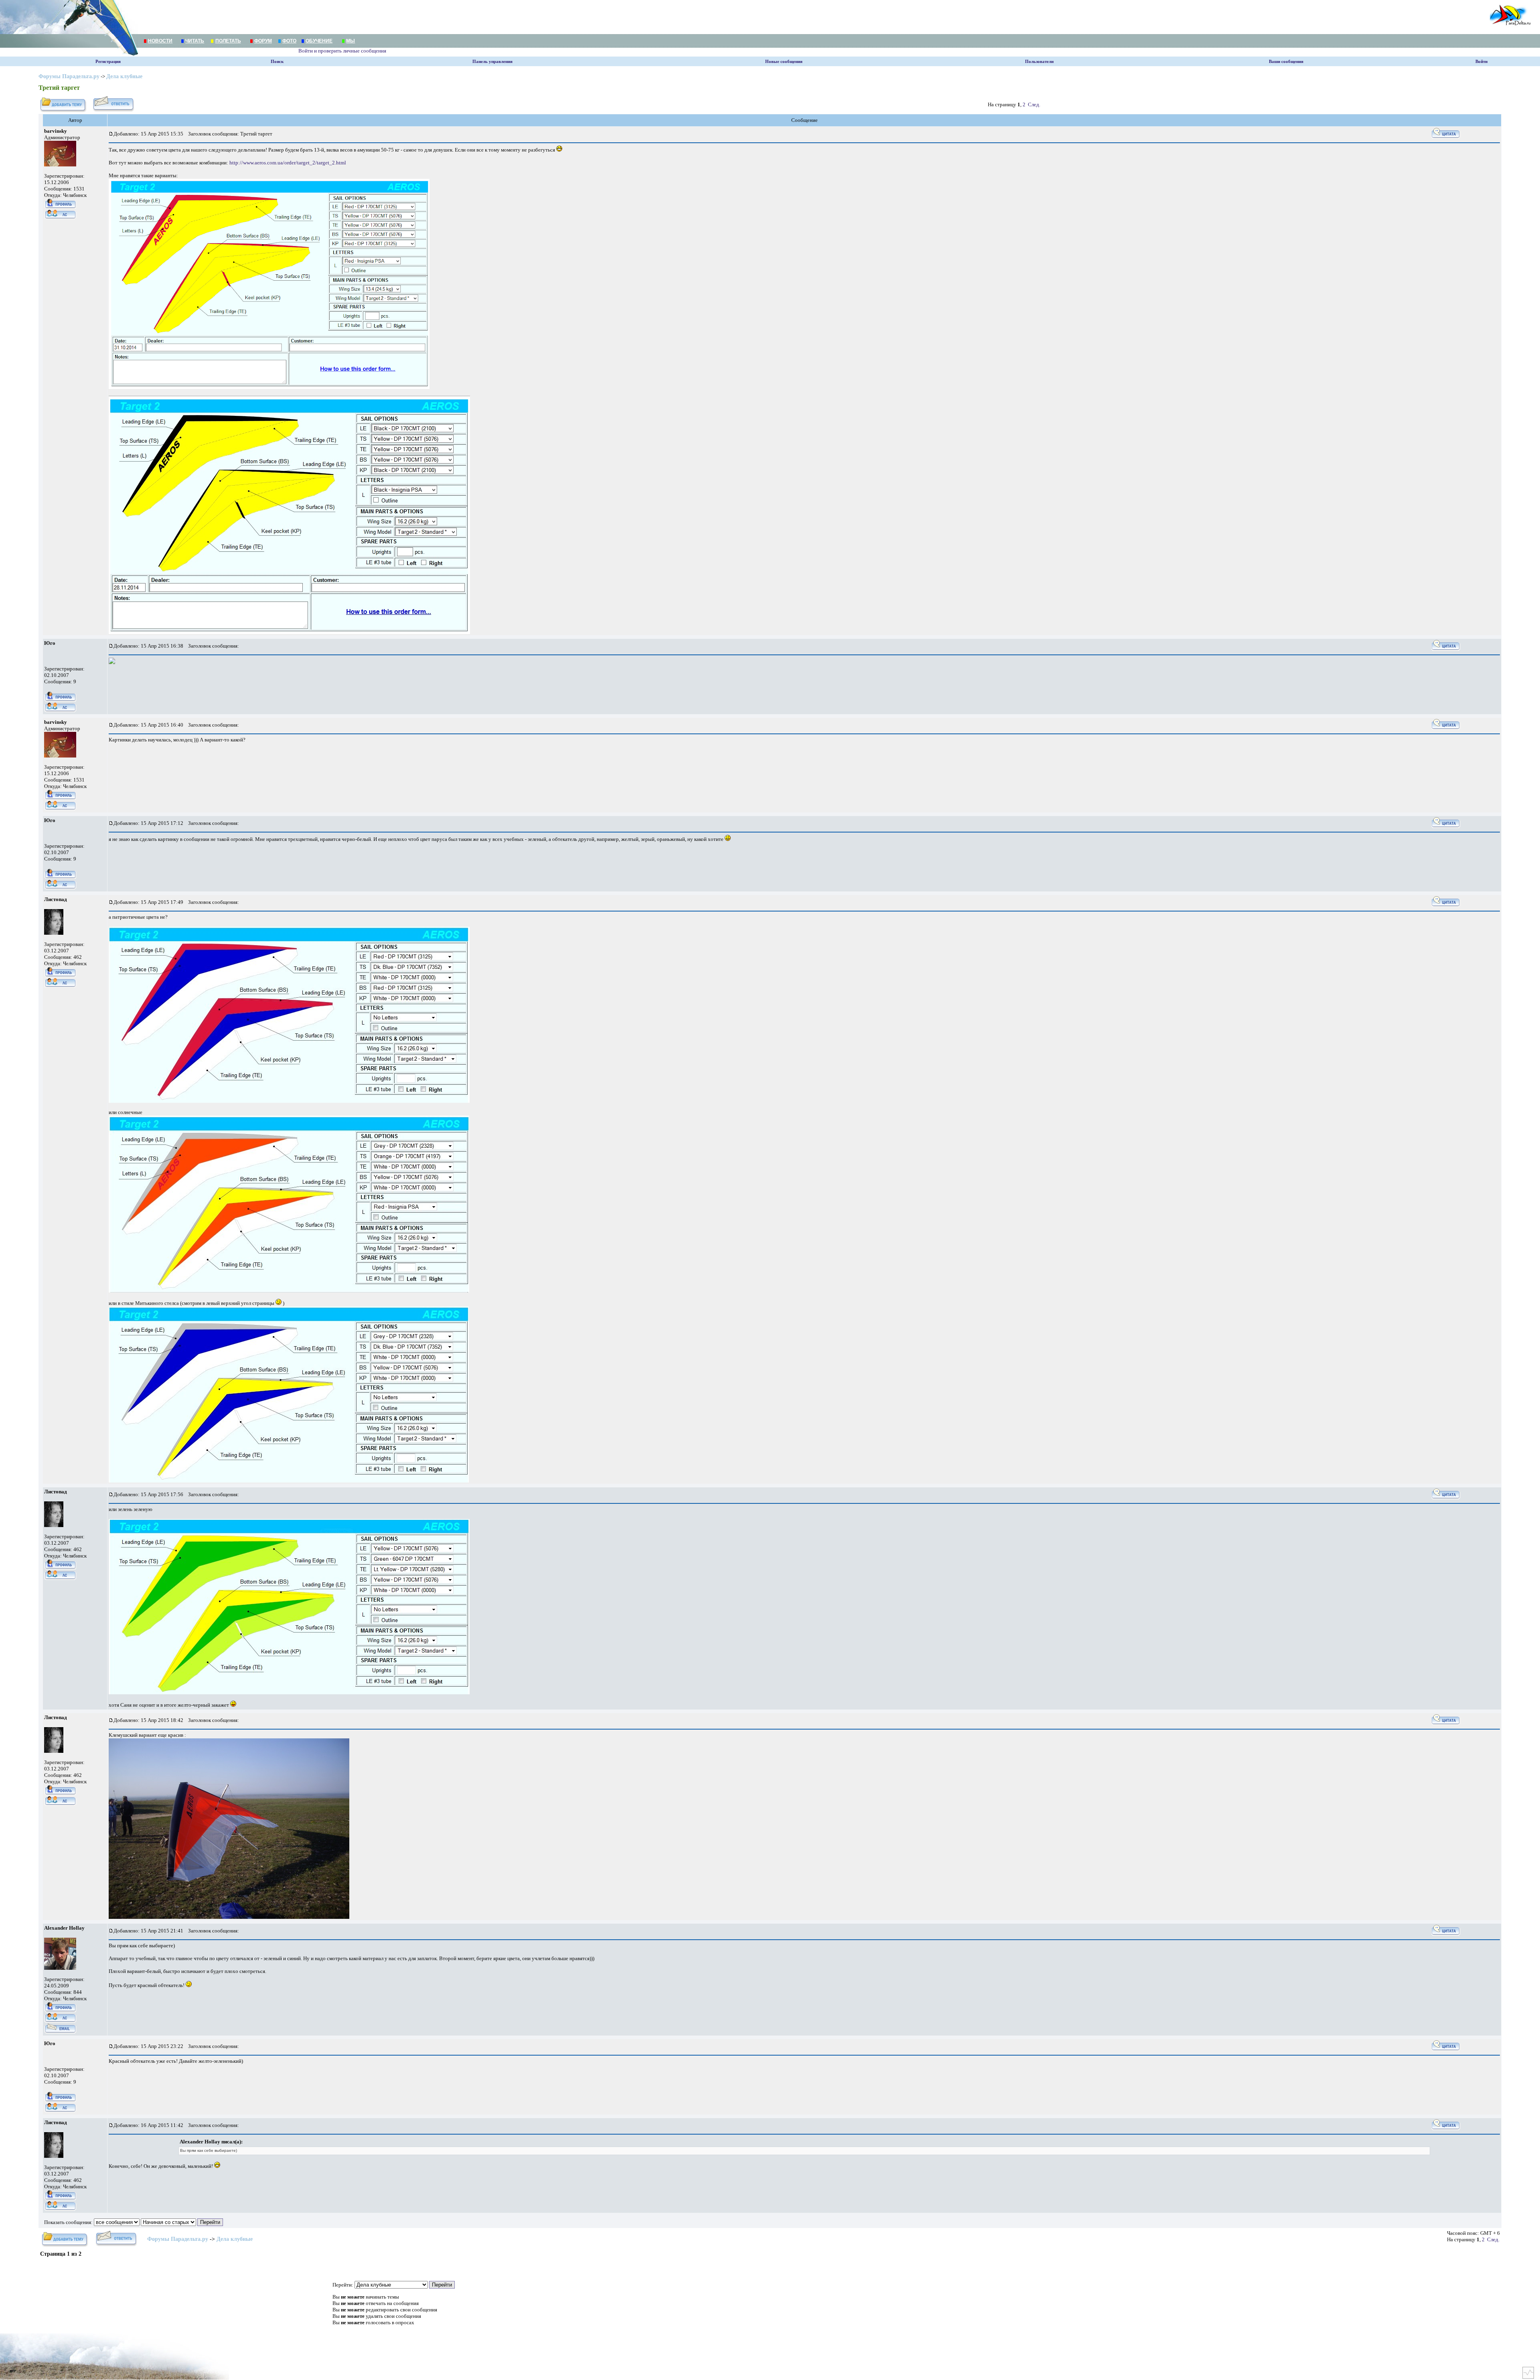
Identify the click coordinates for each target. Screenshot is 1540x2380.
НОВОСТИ (160, 41)
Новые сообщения (784, 62)
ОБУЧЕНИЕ (319, 41)
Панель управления (492, 62)
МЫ (351, 41)
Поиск (277, 62)
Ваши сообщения (1286, 62)
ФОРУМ (263, 41)
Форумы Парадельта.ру (69, 76)
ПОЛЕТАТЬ (228, 41)
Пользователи (1039, 62)
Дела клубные (124, 76)
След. (1034, 104)
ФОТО (289, 41)
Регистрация (108, 62)
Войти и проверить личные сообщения (342, 51)
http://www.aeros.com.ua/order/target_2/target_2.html (288, 163)
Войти (1481, 62)
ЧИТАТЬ (195, 41)
